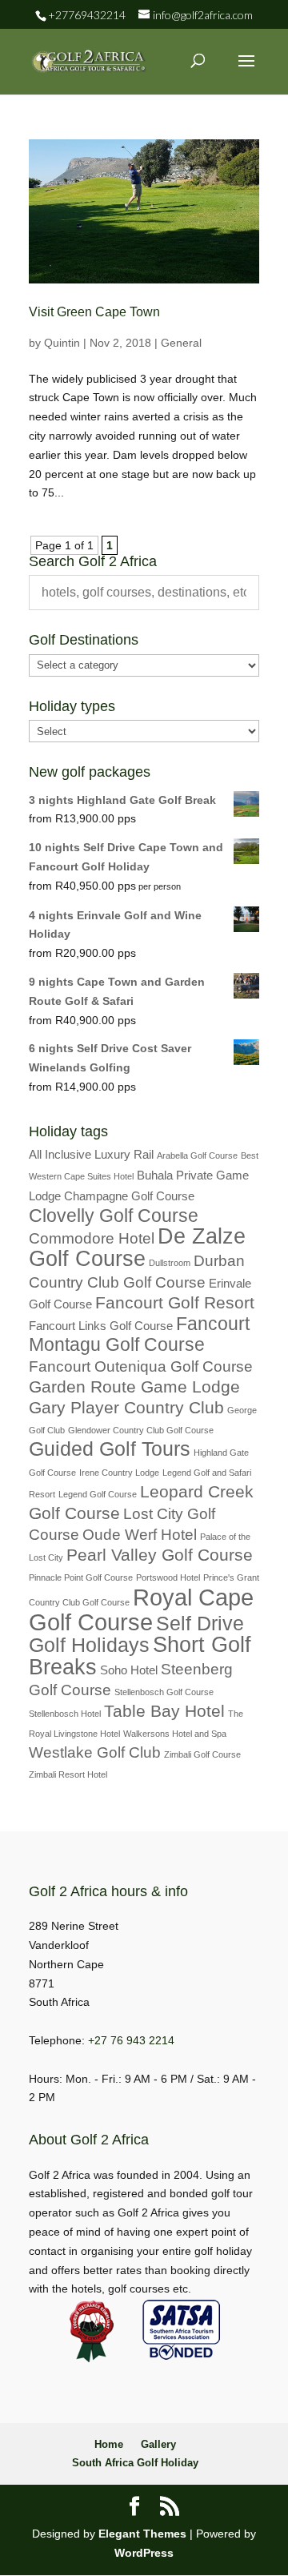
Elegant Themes (142, 2534)
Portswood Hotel (168, 1577)
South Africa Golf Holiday (135, 2463)
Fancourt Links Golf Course (101, 1326)
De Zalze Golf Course (137, 1248)
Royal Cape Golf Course (141, 1609)
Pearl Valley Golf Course (160, 1555)
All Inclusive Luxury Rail (91, 1154)
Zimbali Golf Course (202, 1754)
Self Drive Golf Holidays (136, 1634)
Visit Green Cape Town (94, 312)
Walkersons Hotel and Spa (175, 1734)
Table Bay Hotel (164, 1711)
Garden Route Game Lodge (134, 1387)
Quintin (62, 343)
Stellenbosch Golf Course (164, 1692)
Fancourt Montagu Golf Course (139, 1334)
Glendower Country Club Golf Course (141, 1430)
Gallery (158, 2444)
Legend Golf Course (98, 1494)
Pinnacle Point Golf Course (81, 1577)
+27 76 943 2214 (131, 2040)
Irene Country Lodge (119, 1473)
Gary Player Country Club (126, 1408)
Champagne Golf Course (129, 1196)
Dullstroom (170, 1263)
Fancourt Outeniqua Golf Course (141, 1366)
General (181, 343)
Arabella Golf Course (197, 1155)
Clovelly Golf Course (114, 1216)
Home (109, 2444)
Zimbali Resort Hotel (68, 1774)
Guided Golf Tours (110, 1449)
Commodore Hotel (92, 1238)
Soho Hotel (129, 1670)
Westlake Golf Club (95, 1752)
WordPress (144, 2553)
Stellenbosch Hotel (65, 1714)
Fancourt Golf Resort (175, 1303)
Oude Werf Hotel (140, 1535)
